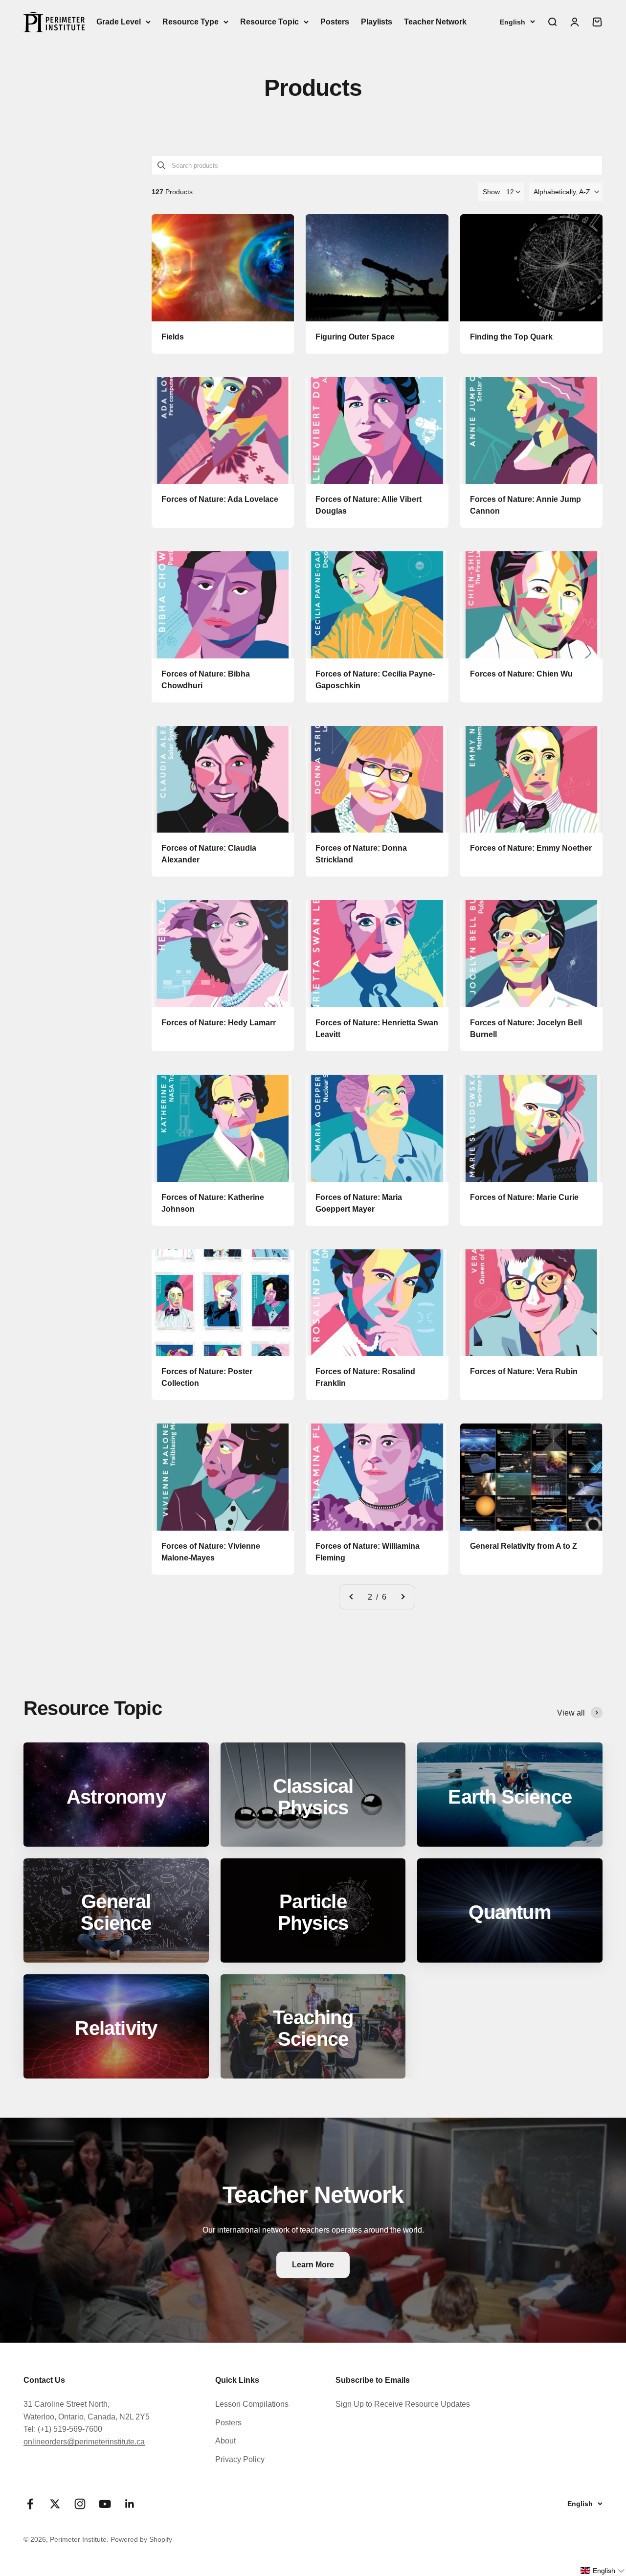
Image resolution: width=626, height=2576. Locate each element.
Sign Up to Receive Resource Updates (403, 2404)
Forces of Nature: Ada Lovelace (220, 499)
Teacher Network (435, 22)
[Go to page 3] (402, 1597)
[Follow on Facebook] (30, 2504)
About (225, 2441)
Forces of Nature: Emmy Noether (531, 848)
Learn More (313, 2265)
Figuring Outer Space (355, 337)
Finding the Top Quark (511, 337)
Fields (173, 337)
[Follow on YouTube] (105, 2504)
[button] (566, 192)
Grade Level (119, 22)
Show (491, 192)
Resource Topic (269, 22)
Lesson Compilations (252, 2404)
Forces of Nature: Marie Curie (524, 1197)
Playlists (377, 22)
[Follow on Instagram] (80, 2504)
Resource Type (190, 22)
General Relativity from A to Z (524, 1546)
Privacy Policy (240, 2459)
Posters (335, 22)
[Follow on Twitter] (55, 2504)
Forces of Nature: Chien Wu (521, 674)
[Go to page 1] (352, 1597)
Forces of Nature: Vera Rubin (524, 1371)
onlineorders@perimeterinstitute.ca (84, 2442)
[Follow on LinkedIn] (130, 2504)
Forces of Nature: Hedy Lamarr (219, 1023)
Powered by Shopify (141, 2539)
